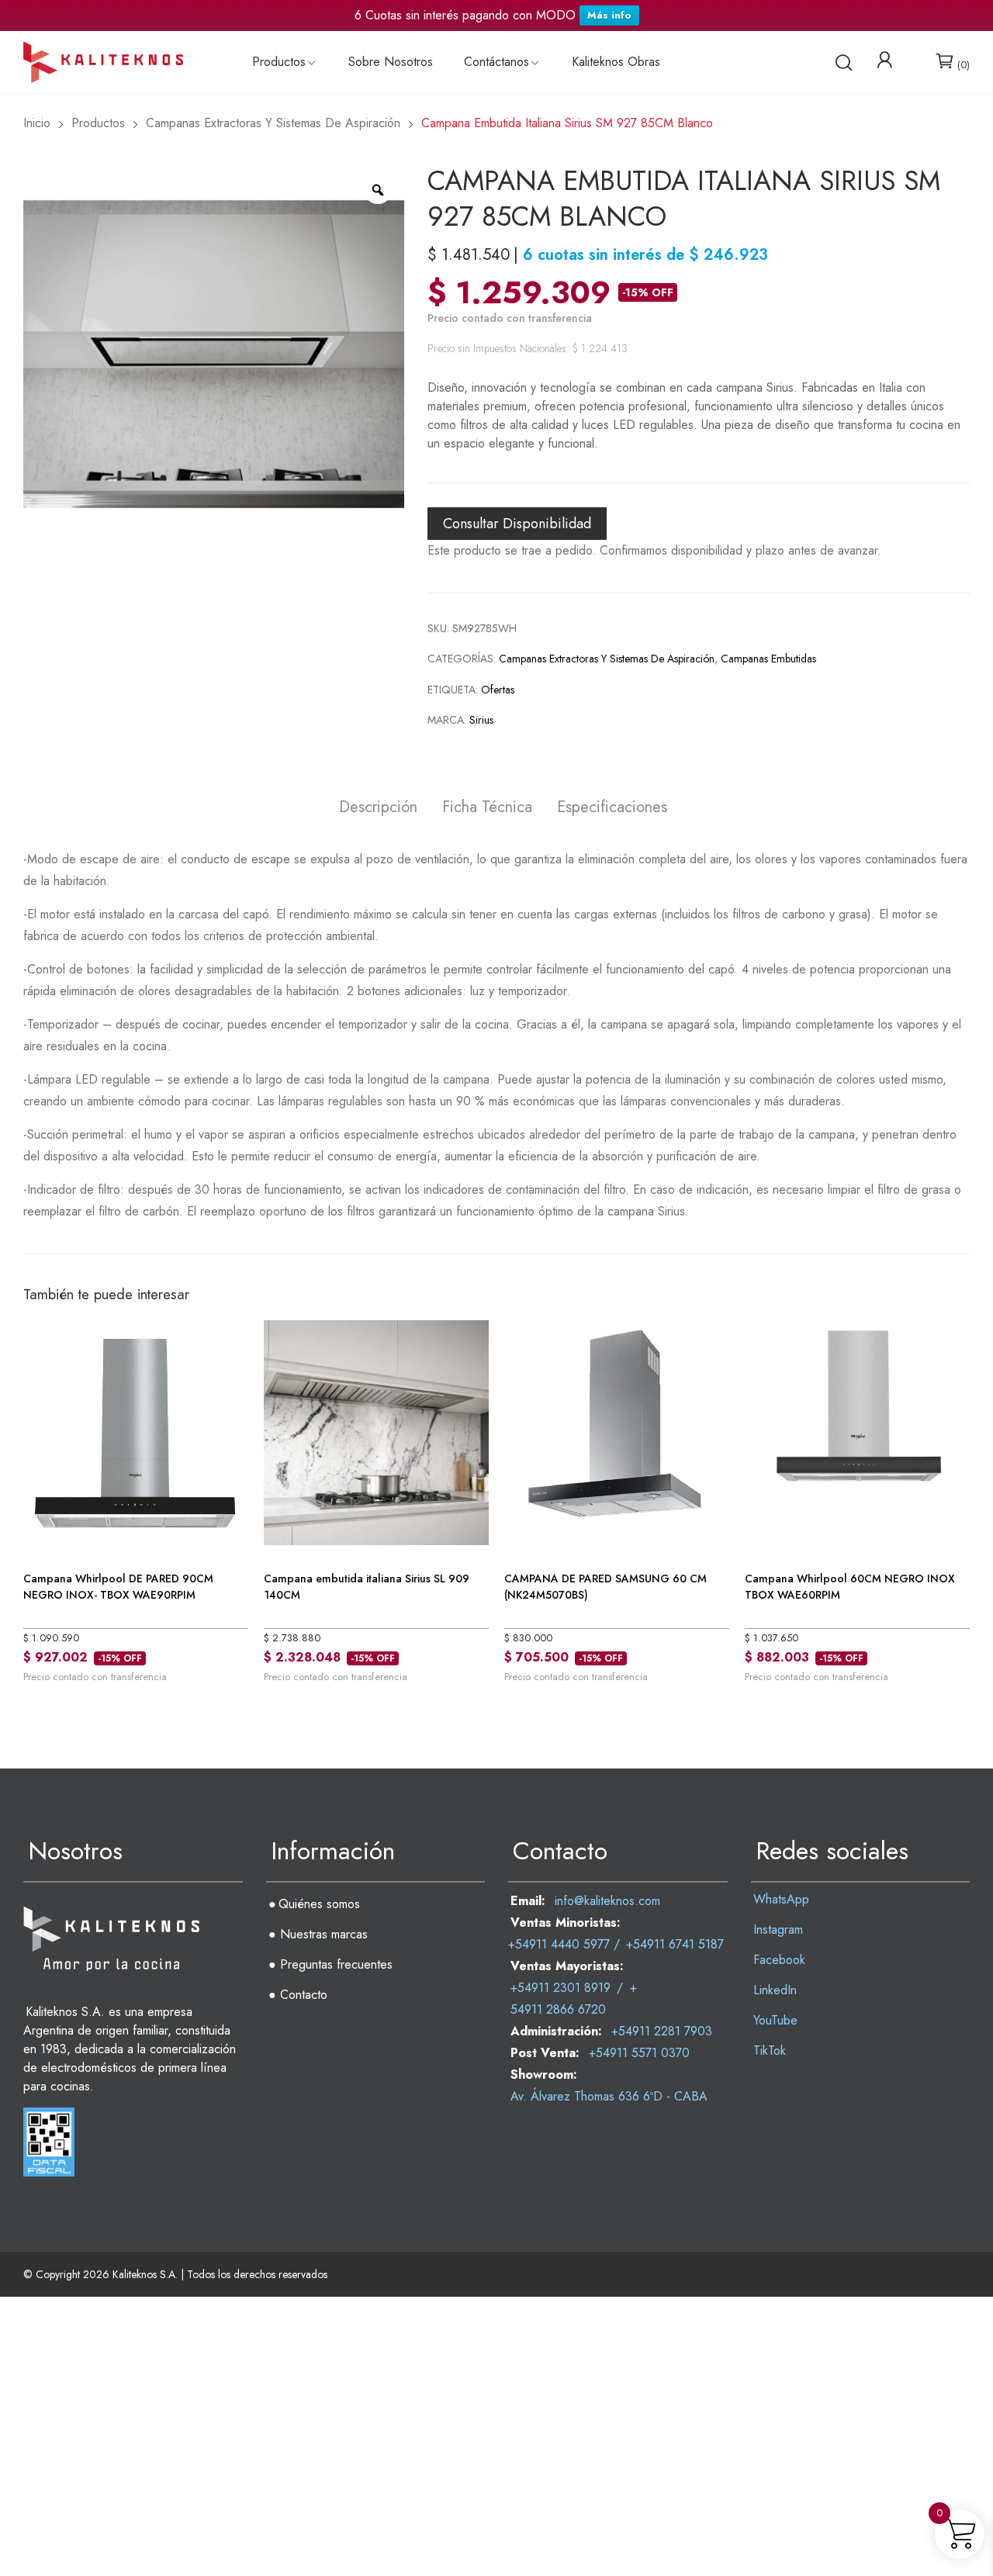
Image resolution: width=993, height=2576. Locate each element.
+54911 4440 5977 (559, 1944)
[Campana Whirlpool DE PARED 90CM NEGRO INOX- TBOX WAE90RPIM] (136, 1431)
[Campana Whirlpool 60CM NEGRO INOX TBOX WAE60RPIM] (857, 1431)
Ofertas (498, 690)
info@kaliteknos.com (607, 1901)
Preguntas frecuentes (336, 1964)
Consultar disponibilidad (517, 524)
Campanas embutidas (768, 659)
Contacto (304, 1995)
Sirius (481, 720)
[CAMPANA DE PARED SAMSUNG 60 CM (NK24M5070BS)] (617, 1431)
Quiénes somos (319, 1904)
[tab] (378, 809)
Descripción (378, 808)
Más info (609, 15)
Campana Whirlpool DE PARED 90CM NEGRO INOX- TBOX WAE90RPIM (118, 1587)
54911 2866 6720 (558, 2009)
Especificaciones (612, 808)
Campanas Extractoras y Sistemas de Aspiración (607, 659)
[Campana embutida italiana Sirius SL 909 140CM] (376, 1431)
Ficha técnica (487, 808)
